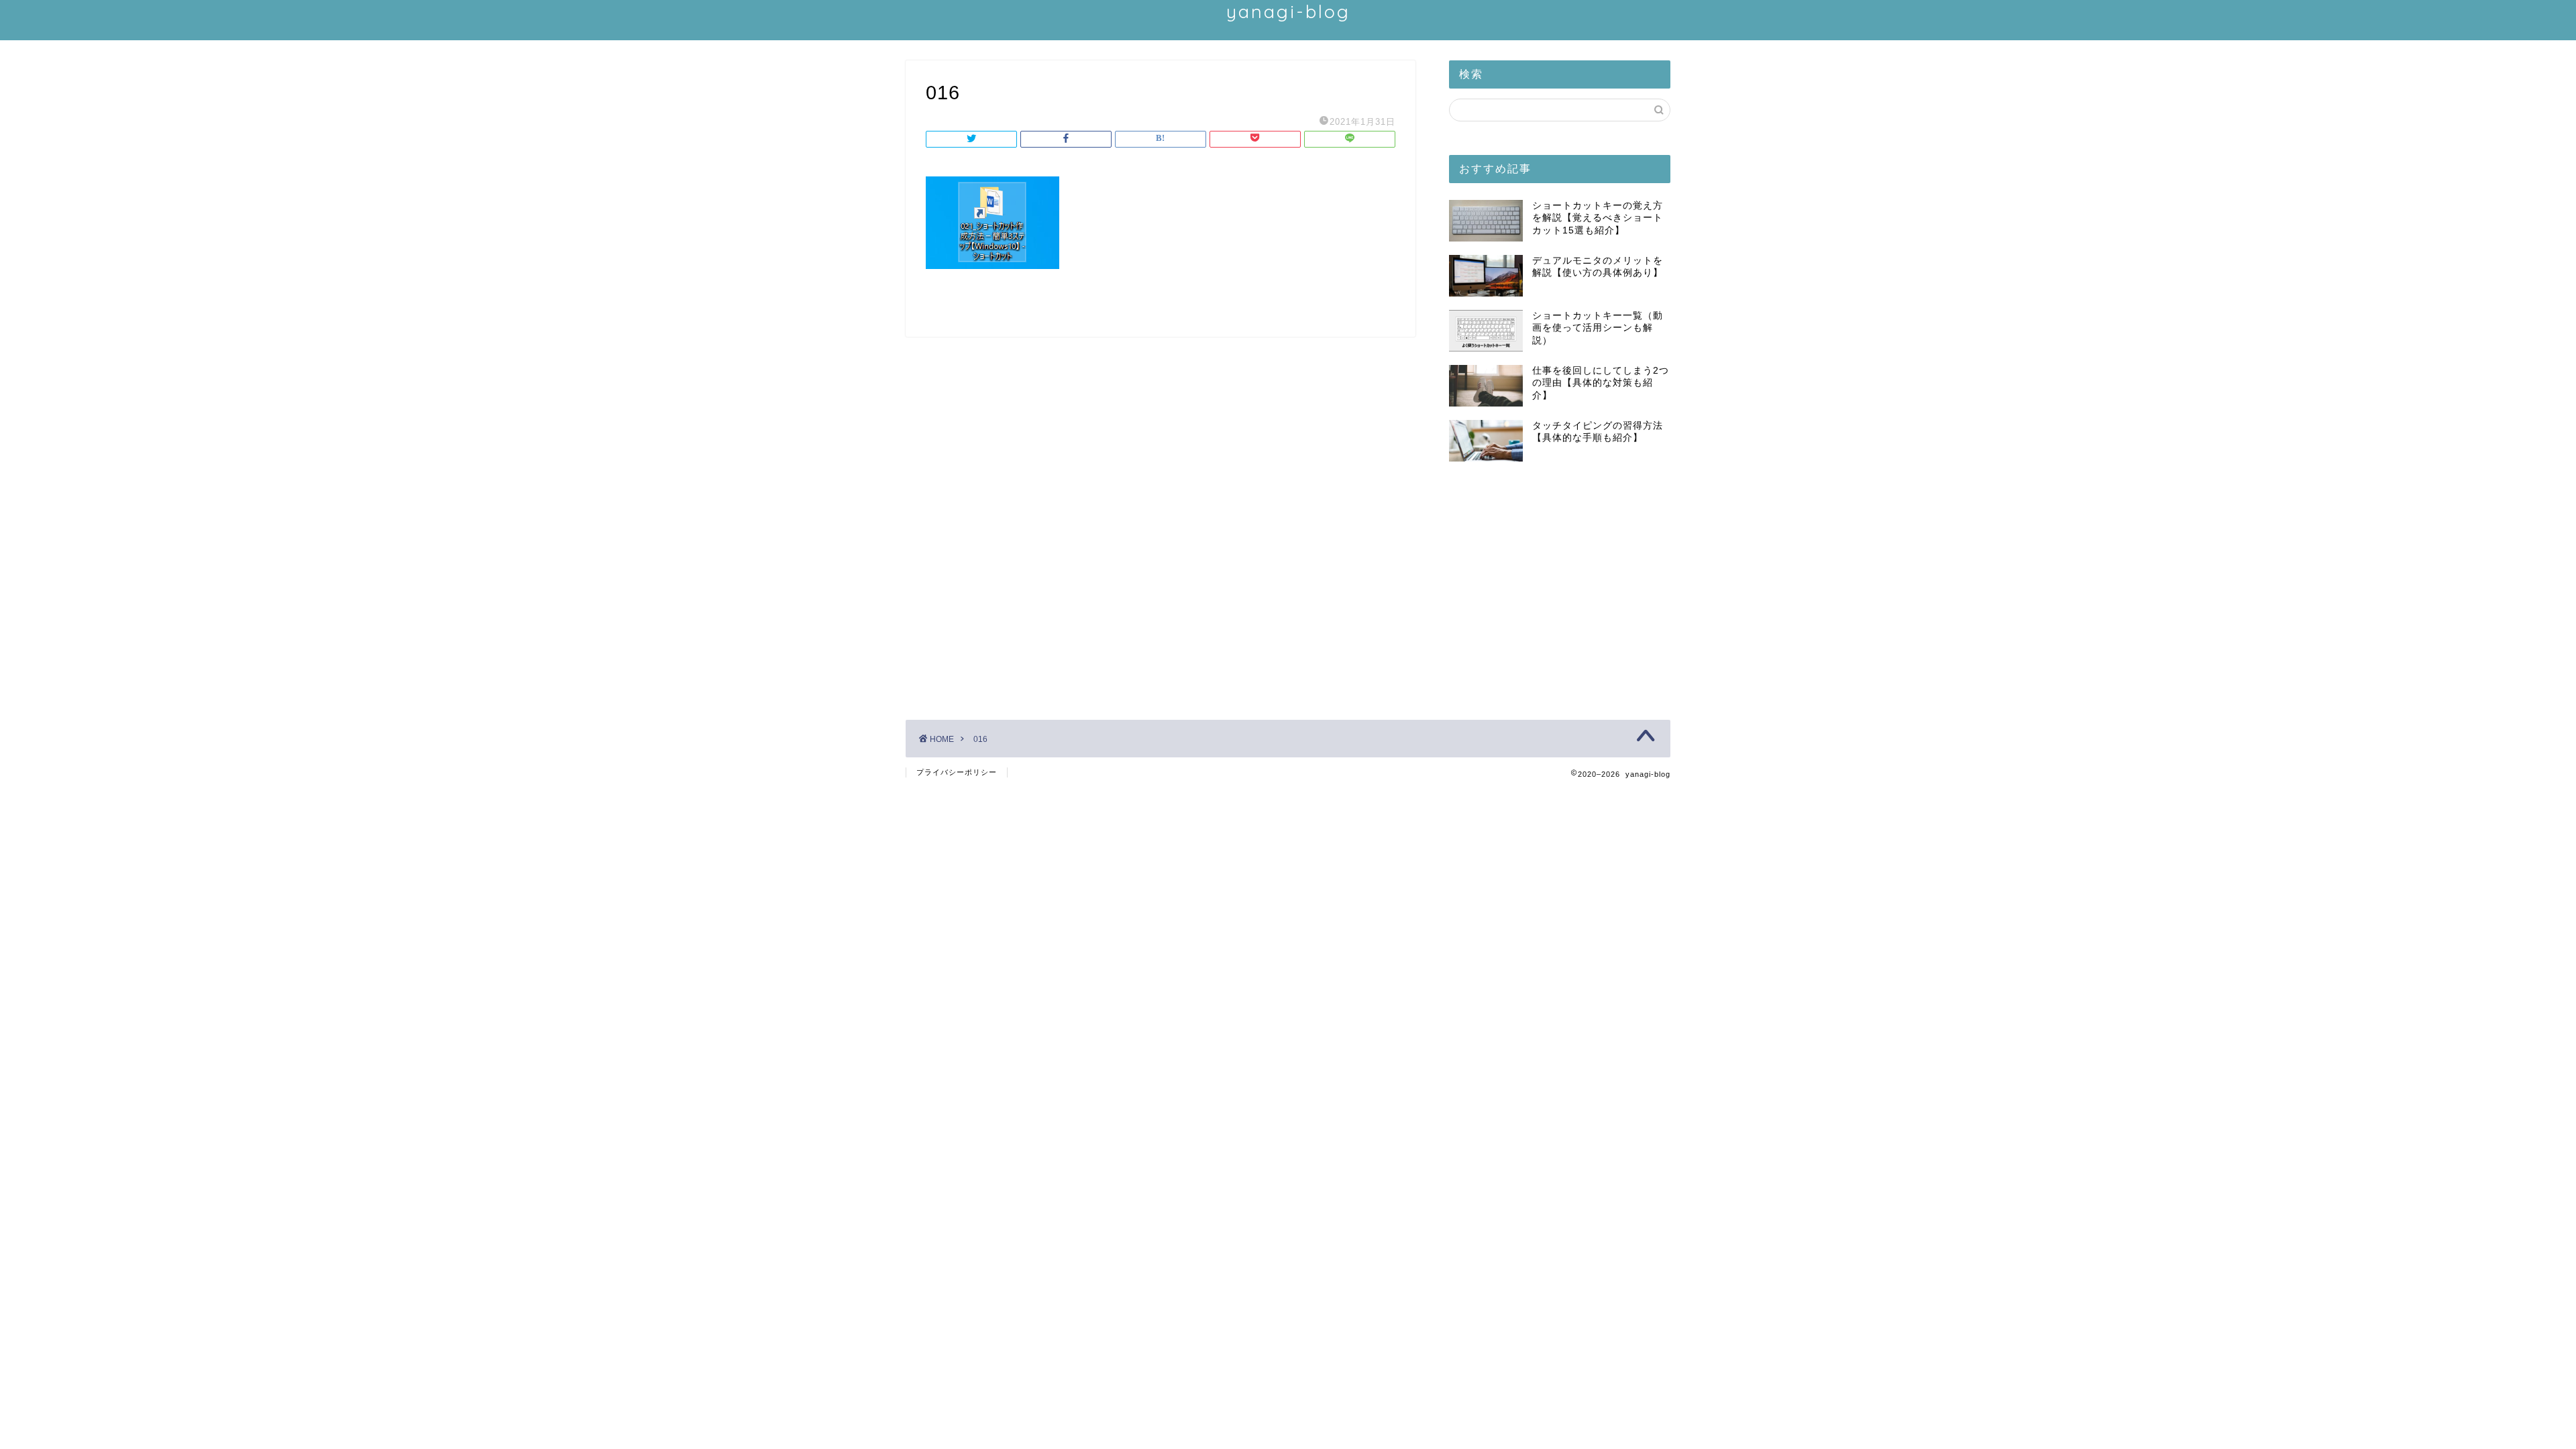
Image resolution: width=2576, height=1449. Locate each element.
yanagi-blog (1288, 11)
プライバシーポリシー (957, 772)
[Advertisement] (1560, 586)
